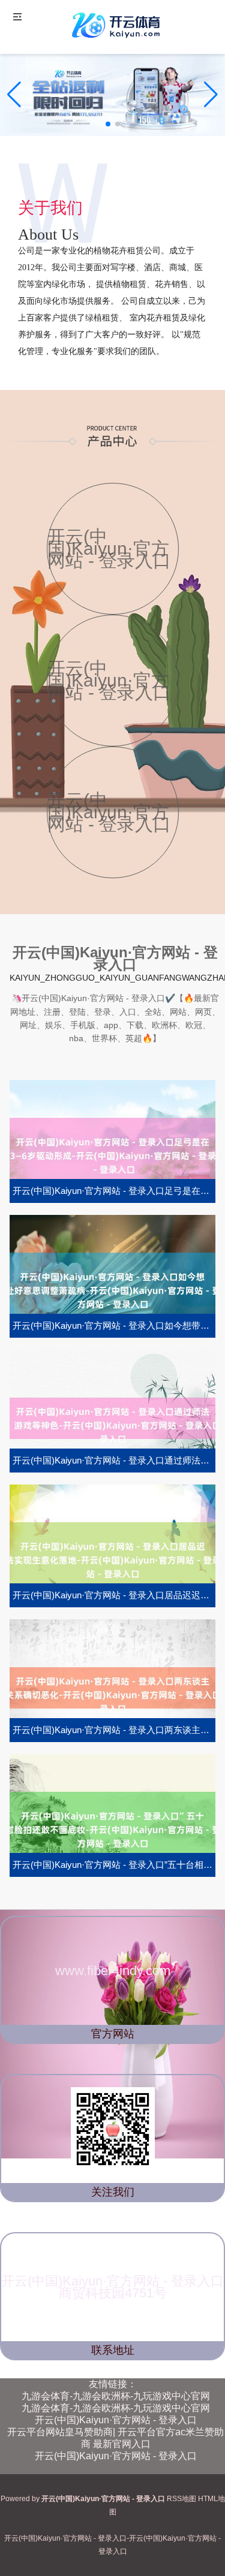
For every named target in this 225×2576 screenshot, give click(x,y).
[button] (211, 95)
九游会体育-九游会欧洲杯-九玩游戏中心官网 (116, 2396)
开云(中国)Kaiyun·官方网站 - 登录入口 (116, 2420)
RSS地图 (181, 2499)
